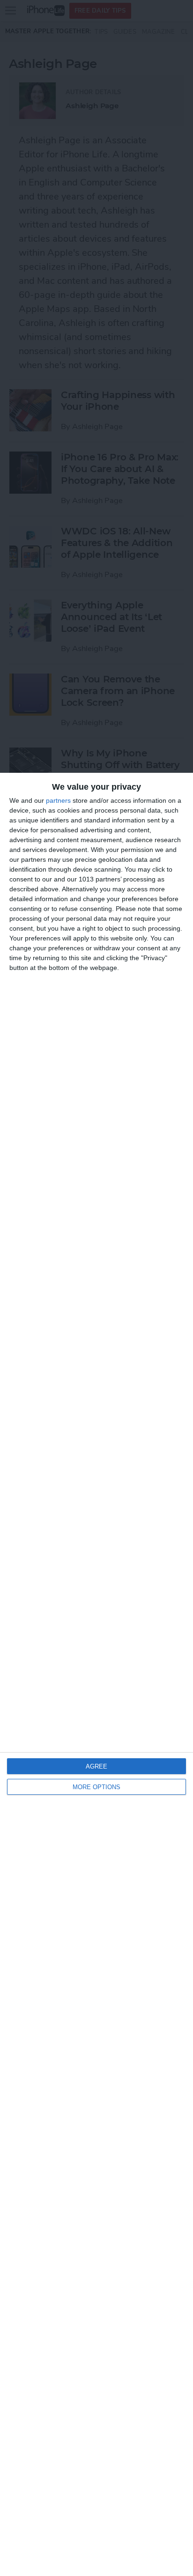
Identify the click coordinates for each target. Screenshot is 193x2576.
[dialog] (96, 1674)
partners (58, 800)
